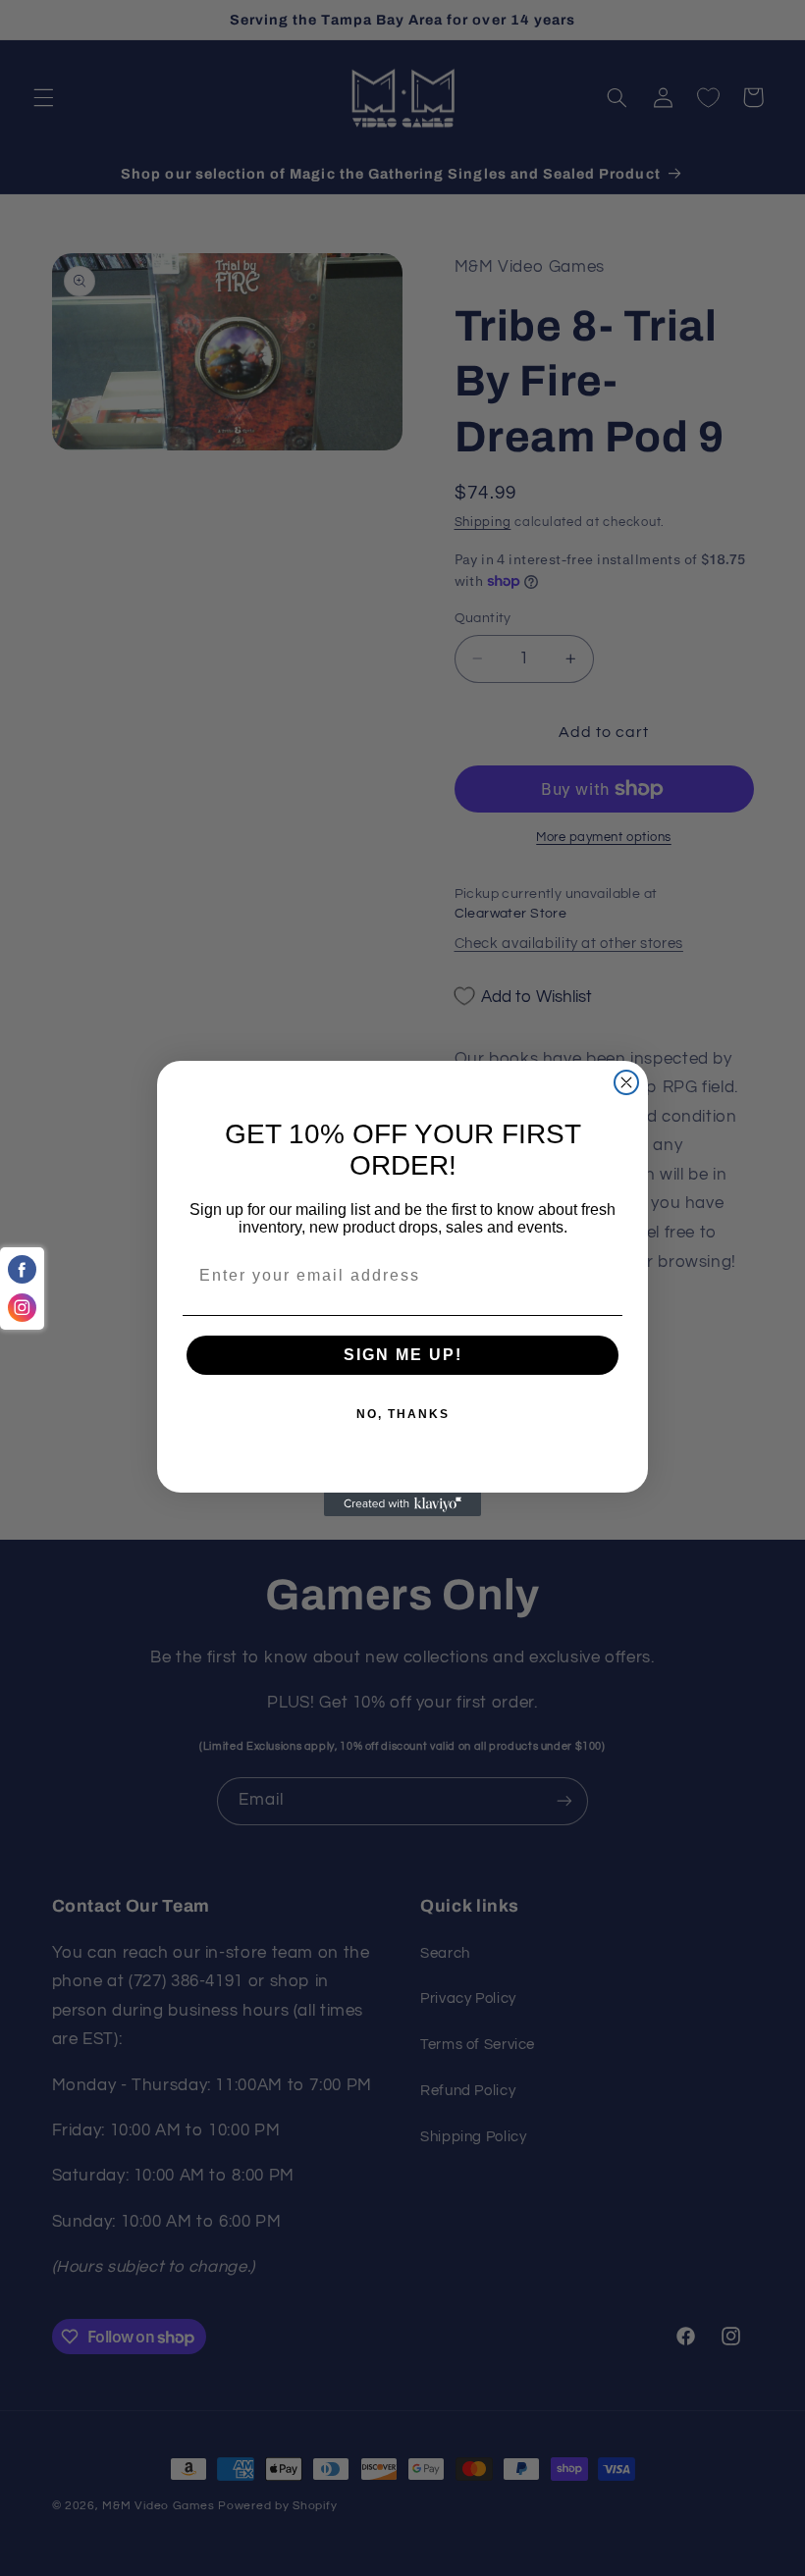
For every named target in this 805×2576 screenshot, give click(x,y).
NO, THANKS (403, 1414)
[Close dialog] (626, 1082)
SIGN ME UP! (403, 1355)
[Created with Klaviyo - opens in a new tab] (402, 1504)
